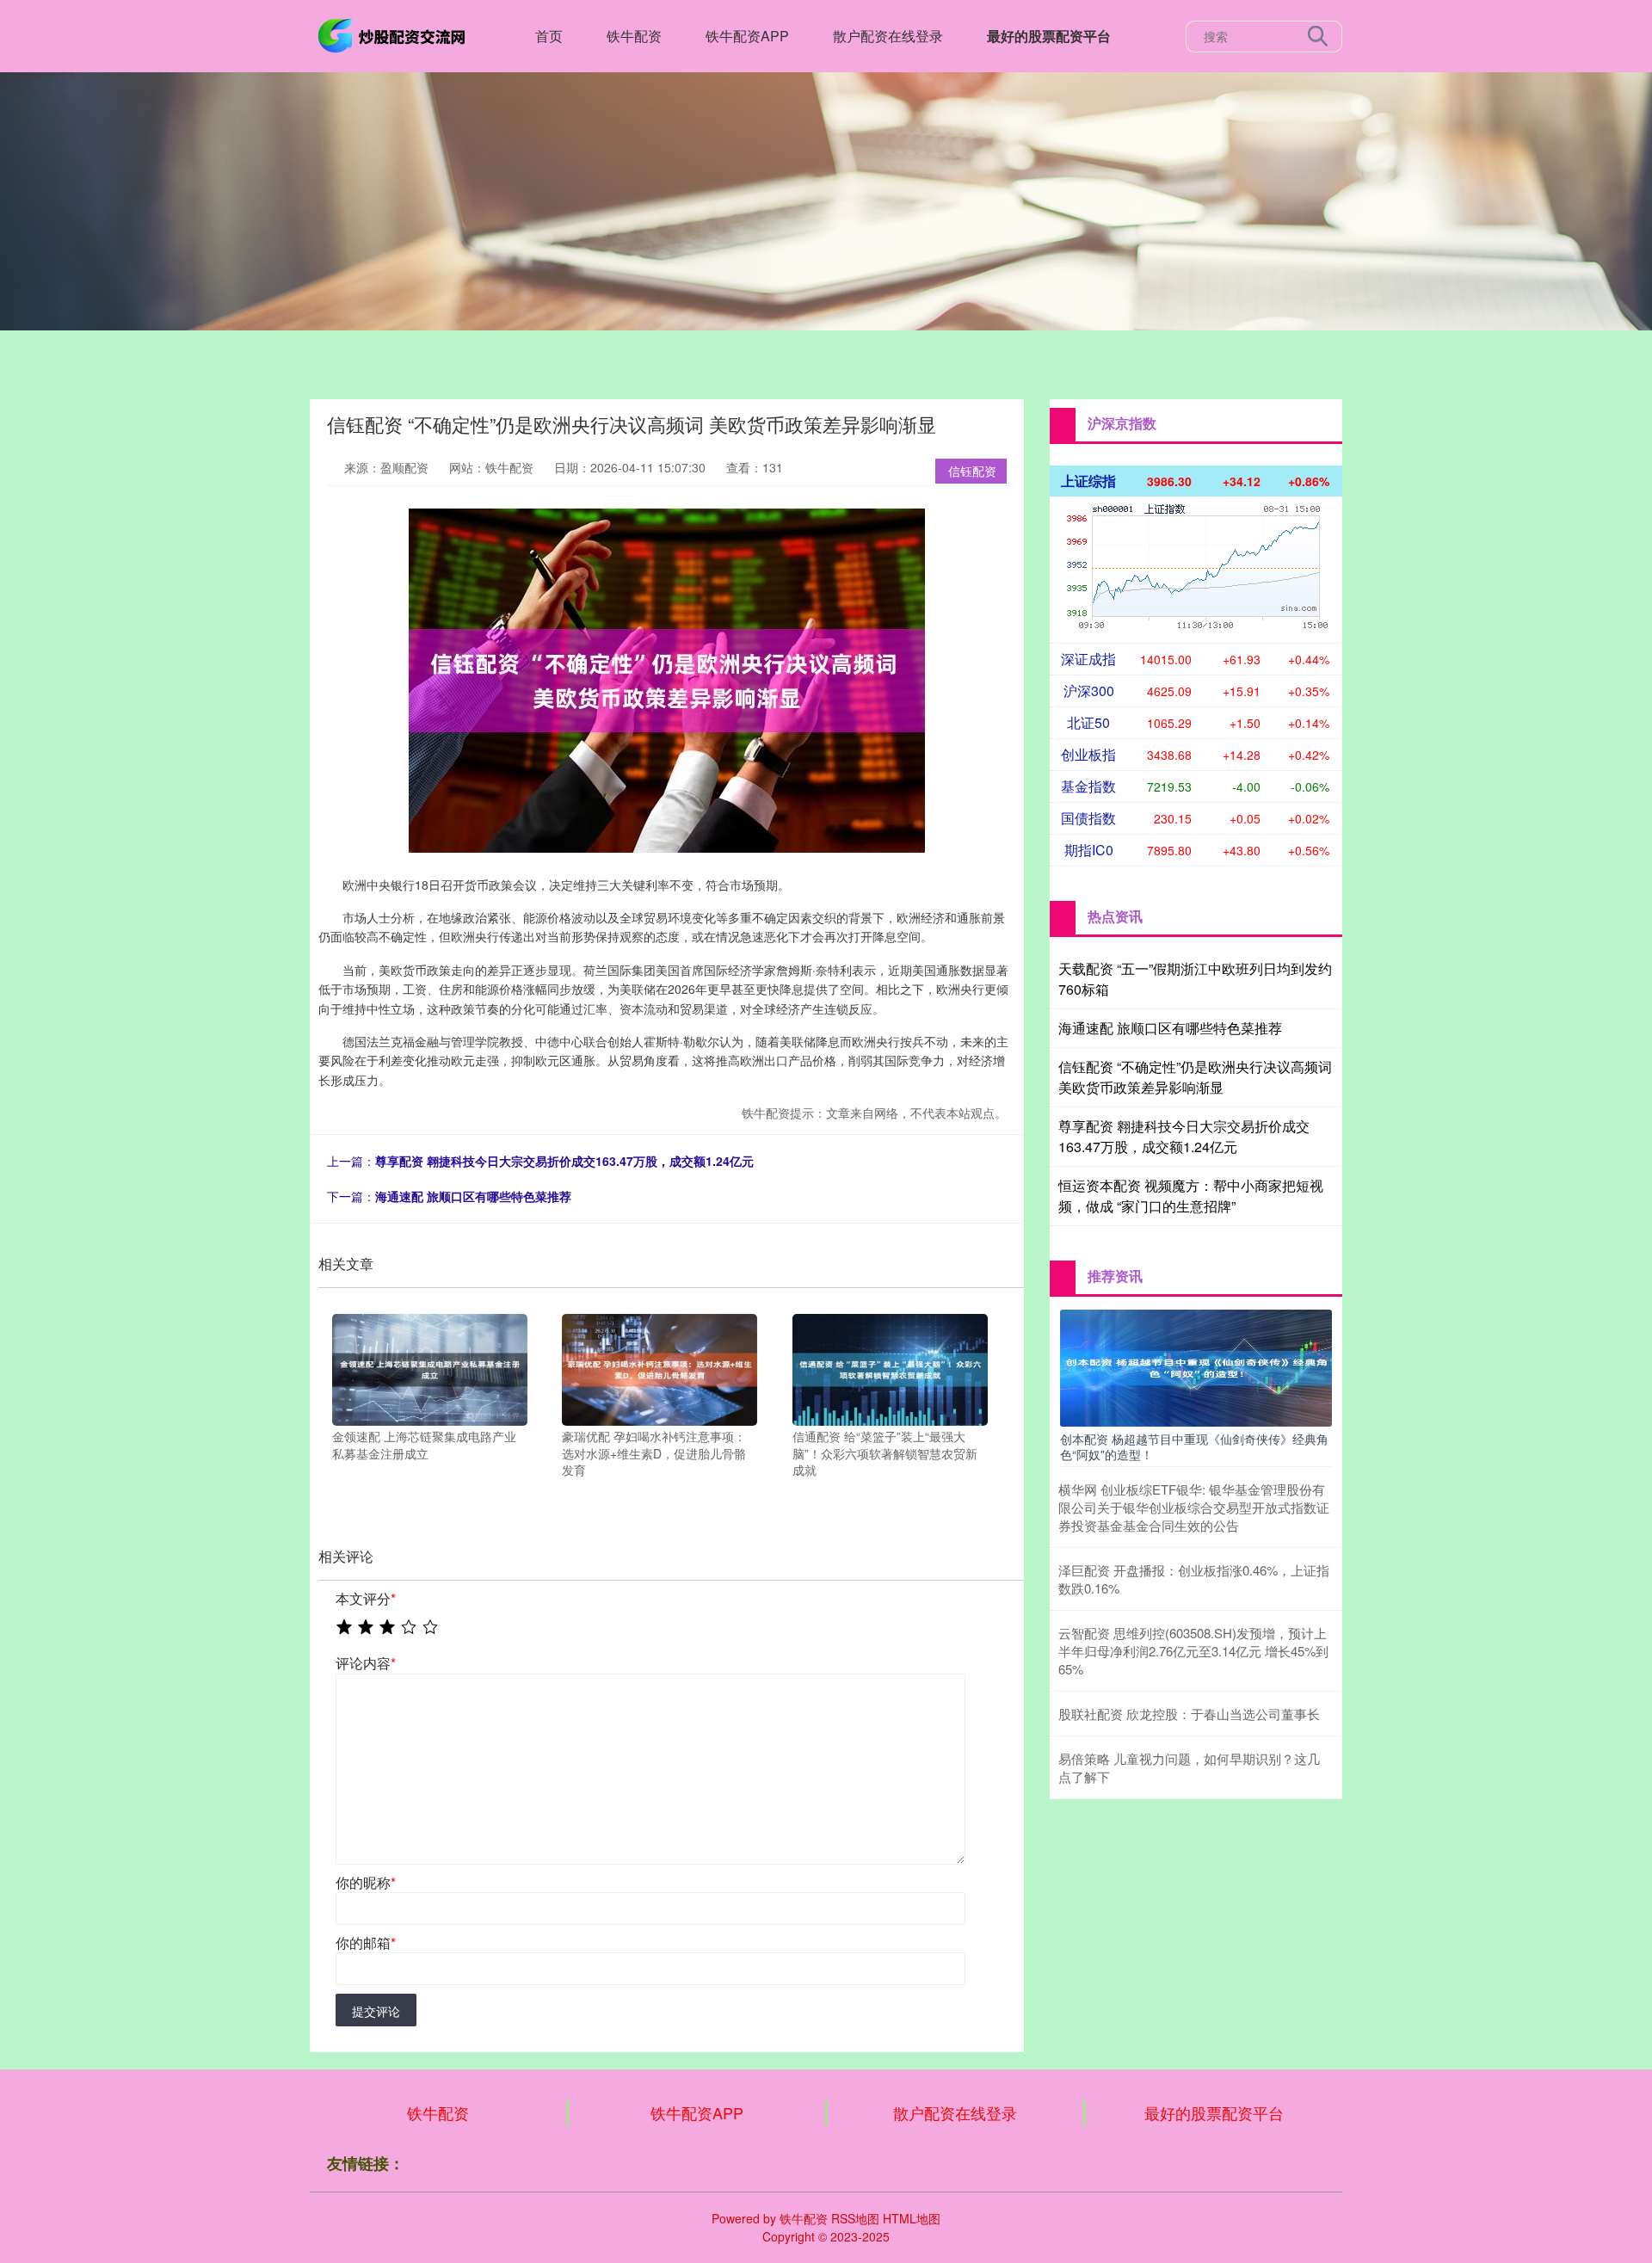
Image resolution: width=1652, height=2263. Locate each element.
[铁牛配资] (394, 34)
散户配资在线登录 (888, 36)
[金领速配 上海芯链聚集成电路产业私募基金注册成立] (430, 1368)
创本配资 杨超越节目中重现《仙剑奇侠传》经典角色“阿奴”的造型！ (1194, 1446)
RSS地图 (855, 2218)
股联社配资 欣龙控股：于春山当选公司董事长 (1189, 1714)
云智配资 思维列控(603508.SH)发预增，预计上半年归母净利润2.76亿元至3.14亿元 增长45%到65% (1193, 1651)
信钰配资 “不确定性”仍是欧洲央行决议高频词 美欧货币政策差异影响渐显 (1195, 1077)
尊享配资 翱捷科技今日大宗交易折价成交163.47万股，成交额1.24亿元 (564, 1161)
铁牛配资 (634, 36)
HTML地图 (912, 2218)
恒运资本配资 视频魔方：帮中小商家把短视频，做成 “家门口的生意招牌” (1191, 1196)
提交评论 (376, 2011)
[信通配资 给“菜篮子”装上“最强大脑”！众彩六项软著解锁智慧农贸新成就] (890, 1368)
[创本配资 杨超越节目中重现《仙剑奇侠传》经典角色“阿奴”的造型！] (1196, 1366)
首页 (549, 36)
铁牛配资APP (747, 36)
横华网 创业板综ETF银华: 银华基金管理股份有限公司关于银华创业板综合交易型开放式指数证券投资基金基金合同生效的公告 (1194, 1507)
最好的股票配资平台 (1049, 36)
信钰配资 (972, 471)
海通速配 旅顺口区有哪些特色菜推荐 (473, 1196)
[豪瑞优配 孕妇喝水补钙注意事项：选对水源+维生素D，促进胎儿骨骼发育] (660, 1368)
